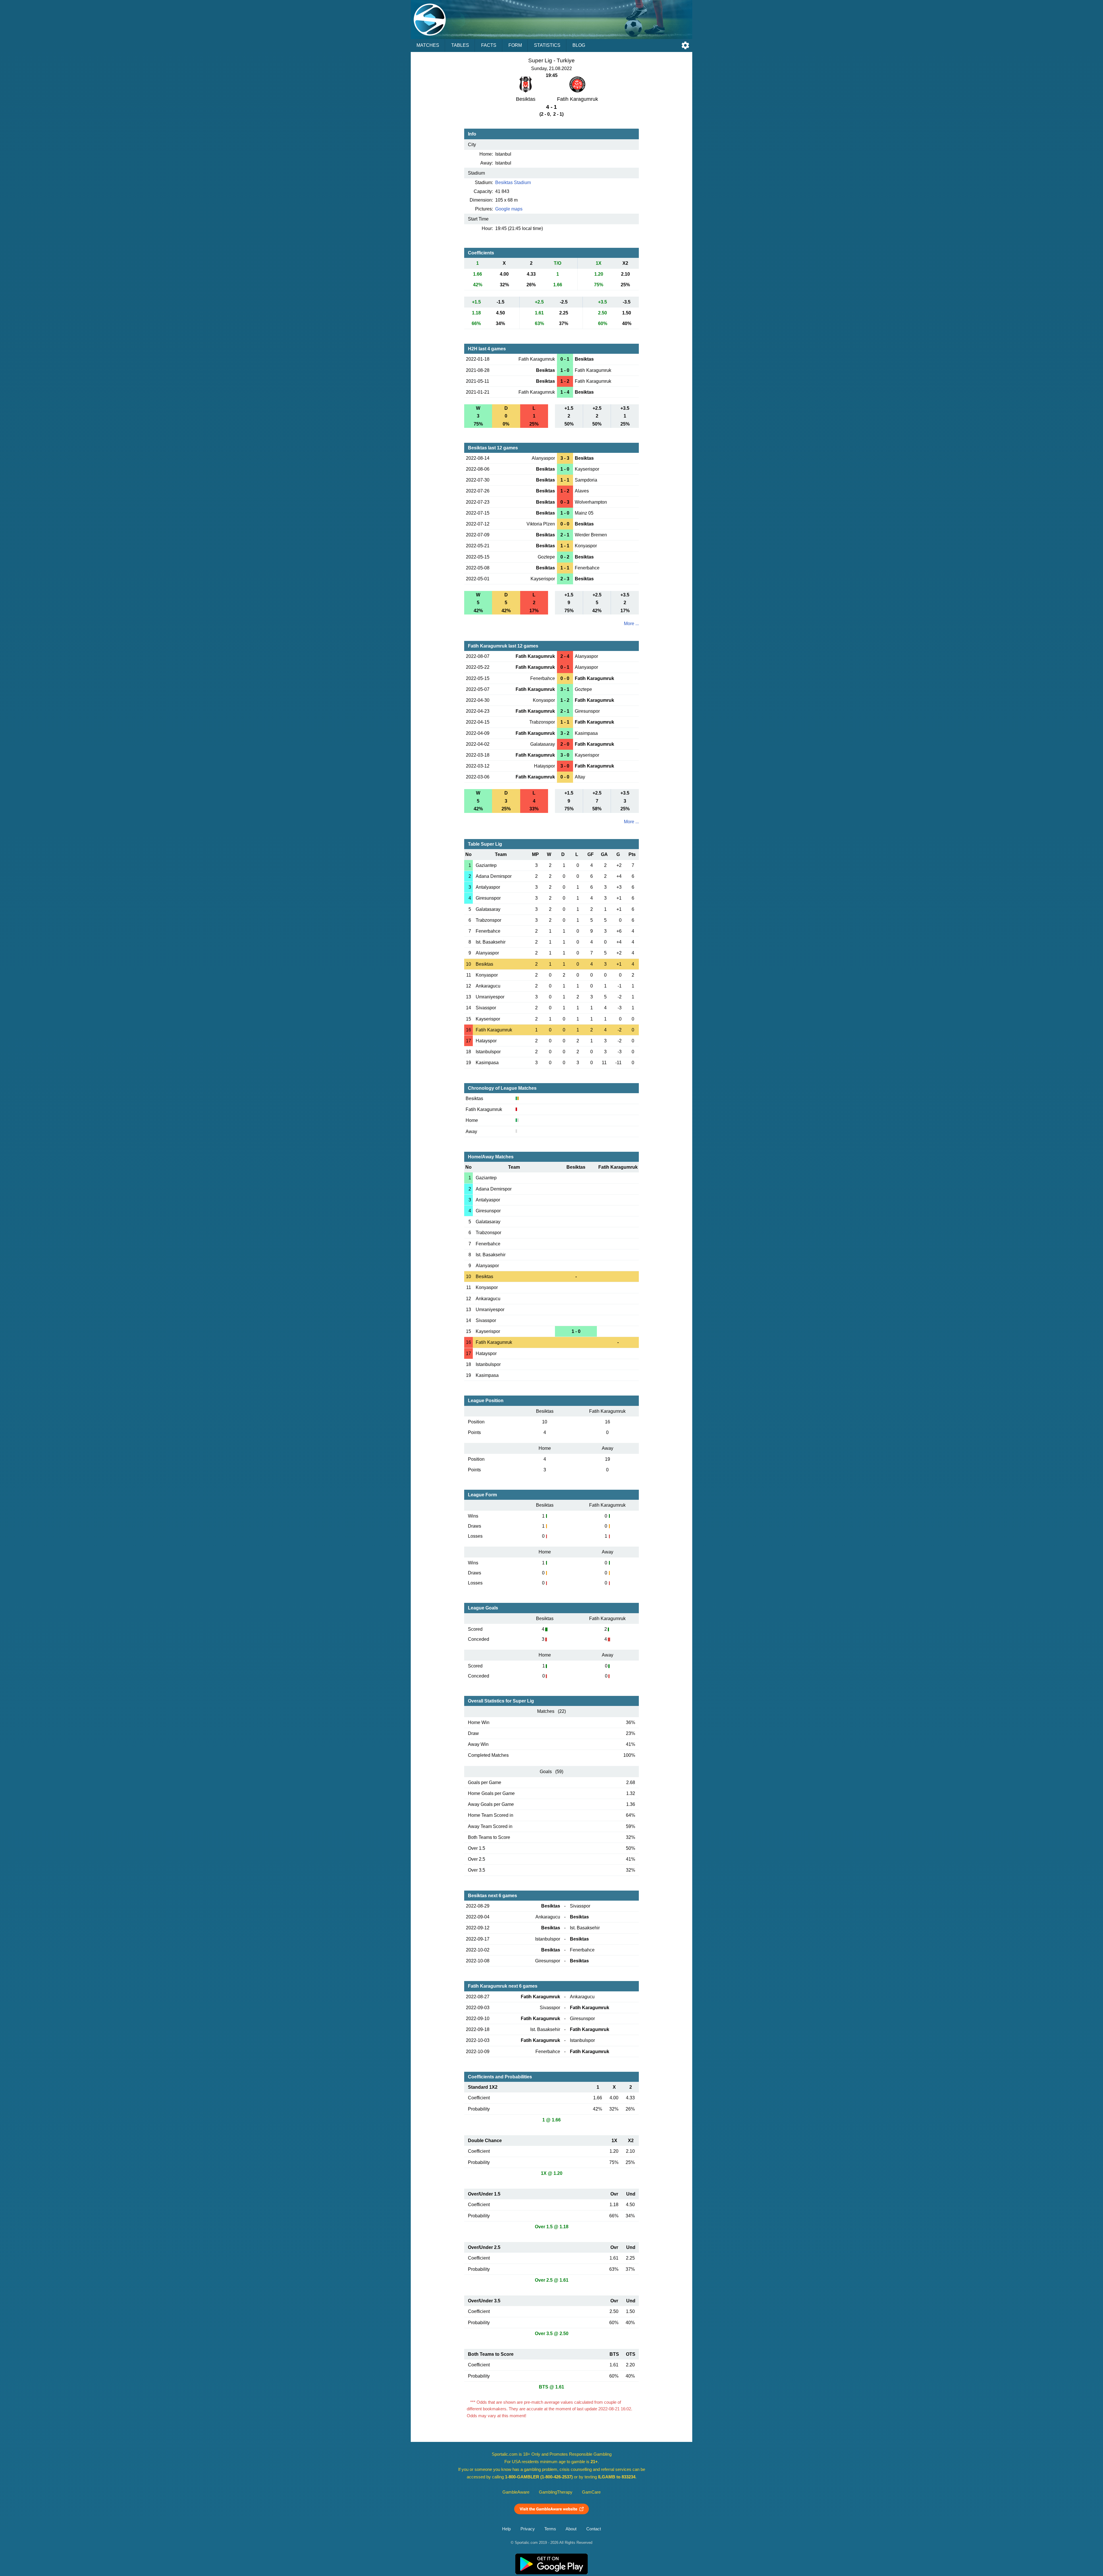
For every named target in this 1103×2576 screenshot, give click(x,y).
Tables (460, 45)
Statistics (547, 45)
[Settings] (685, 45)
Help (506, 2529)
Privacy (528, 2529)
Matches (428, 45)
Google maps (509, 209)
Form (515, 45)
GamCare (591, 2492)
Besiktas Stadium (513, 182)
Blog (579, 45)
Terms (550, 2529)
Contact (594, 2529)
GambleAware (516, 2492)
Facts (489, 45)
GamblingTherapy (556, 2492)
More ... (631, 624)
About (571, 2529)
